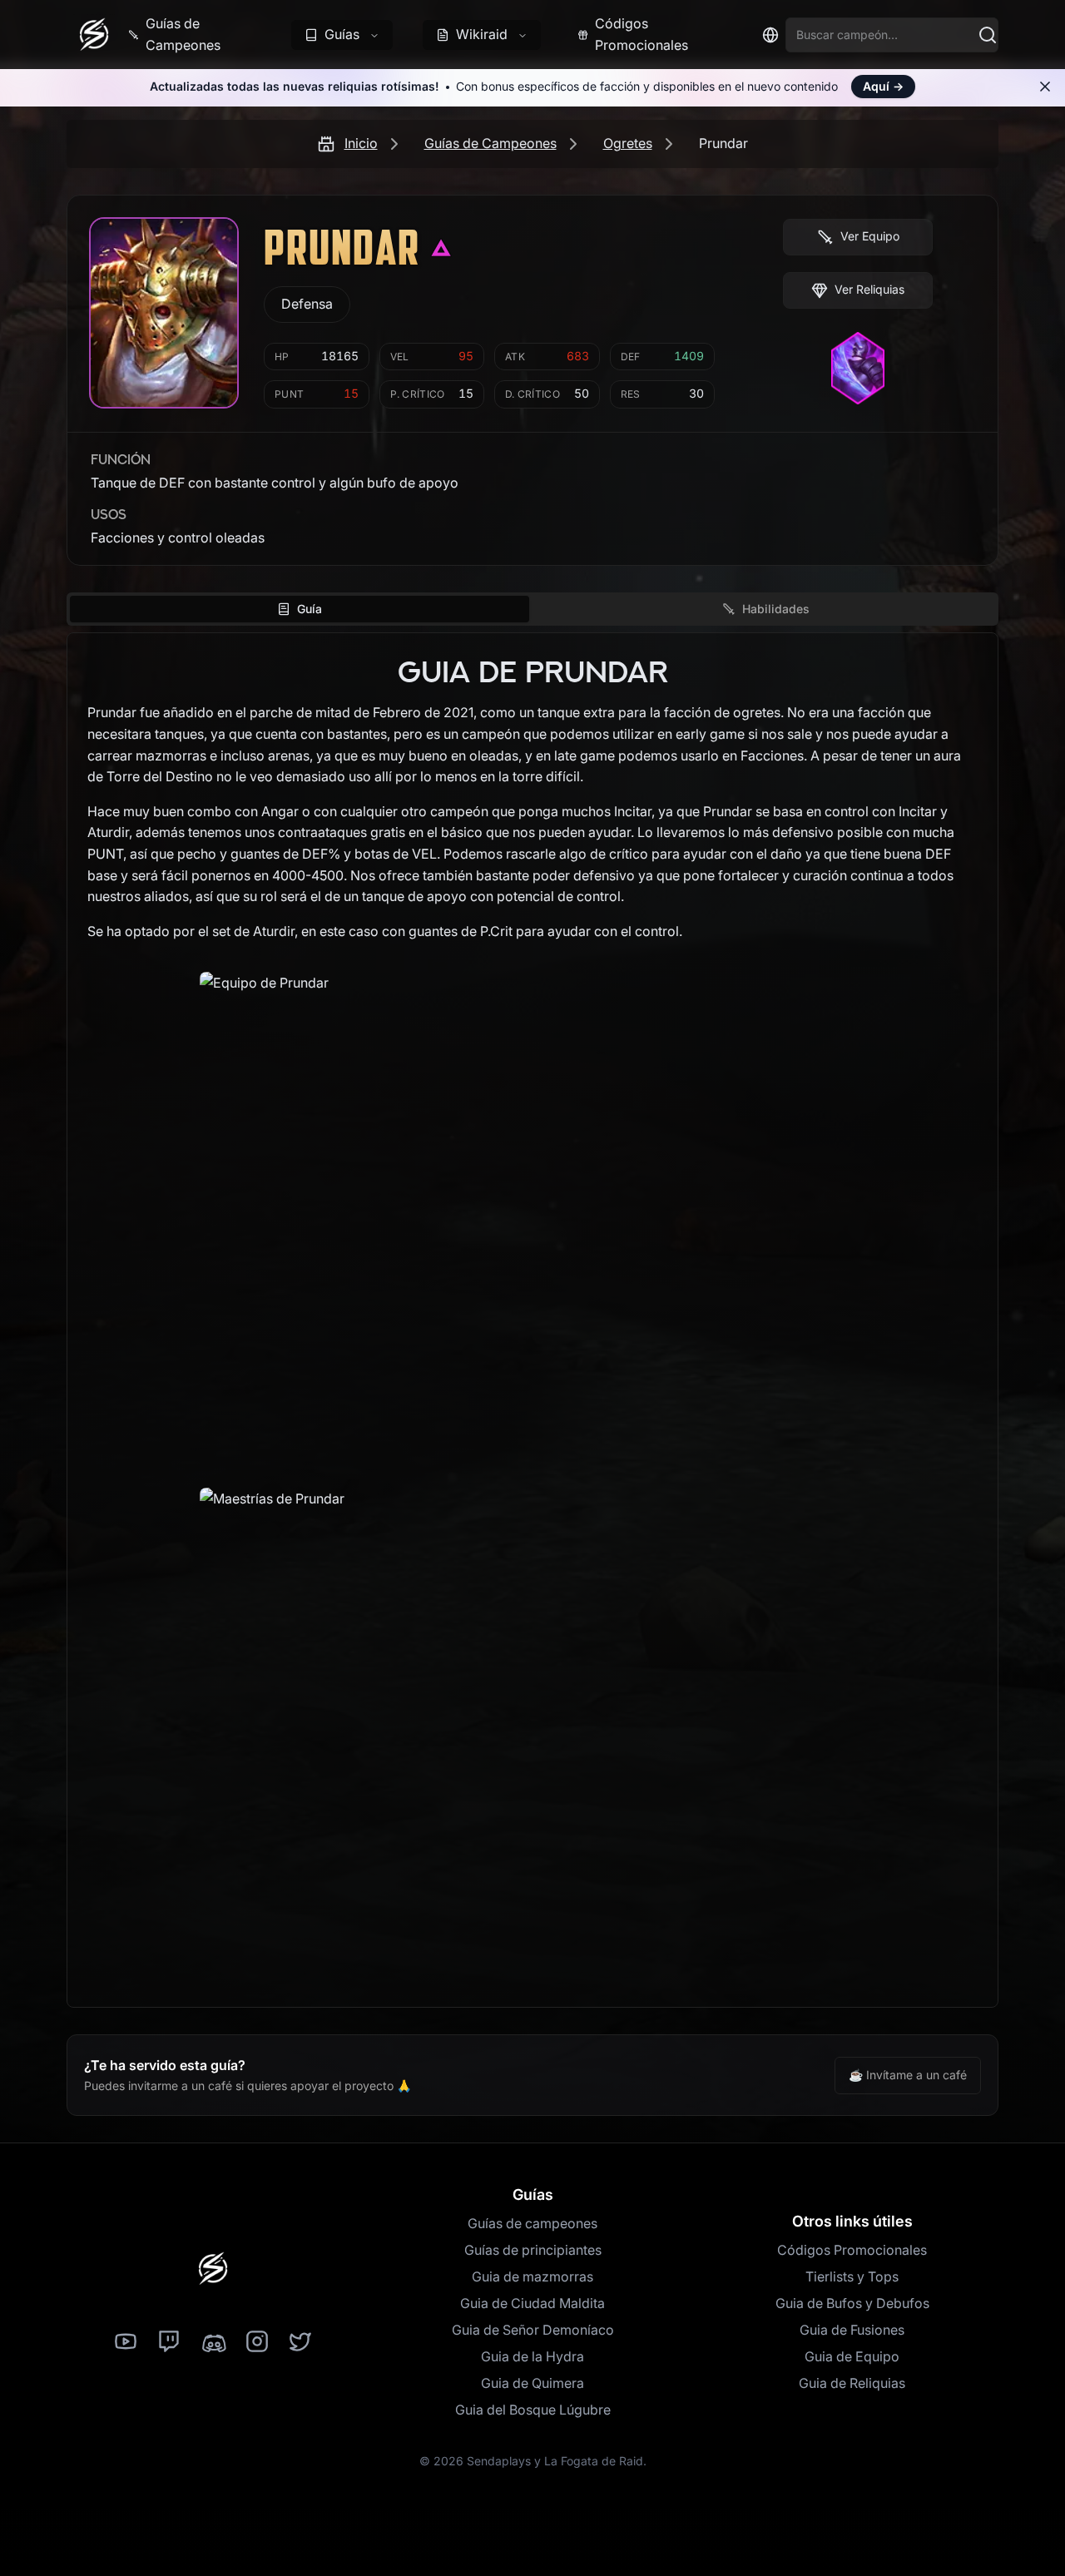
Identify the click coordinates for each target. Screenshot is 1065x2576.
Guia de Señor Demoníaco (533, 2330)
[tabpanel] (532, 1320)
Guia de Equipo (852, 2356)
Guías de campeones (532, 2223)
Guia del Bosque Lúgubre (533, 2410)
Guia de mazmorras (532, 2276)
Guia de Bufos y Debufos (852, 2303)
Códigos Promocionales (852, 2250)
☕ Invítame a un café (908, 2075)
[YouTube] (126, 2342)
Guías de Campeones (490, 143)
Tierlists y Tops (852, 2276)
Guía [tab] (310, 609)
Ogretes (628, 143)
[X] (300, 2342)
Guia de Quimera (532, 2383)
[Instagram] (257, 2342)
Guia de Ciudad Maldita (532, 2303)
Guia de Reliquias (852, 2383)
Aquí (883, 86)
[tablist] (532, 609)
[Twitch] (169, 2342)
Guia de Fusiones (852, 2330)
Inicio (361, 143)
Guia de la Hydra (532, 2356)
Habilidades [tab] (776, 609)
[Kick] (213, 2342)
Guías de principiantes (533, 2250)
